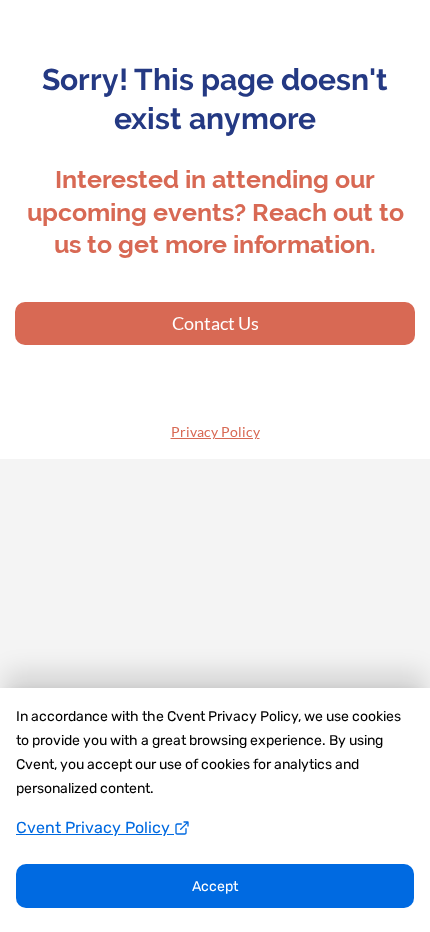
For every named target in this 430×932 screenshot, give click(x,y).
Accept (215, 886)
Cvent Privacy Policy (95, 827)
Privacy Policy (215, 431)
